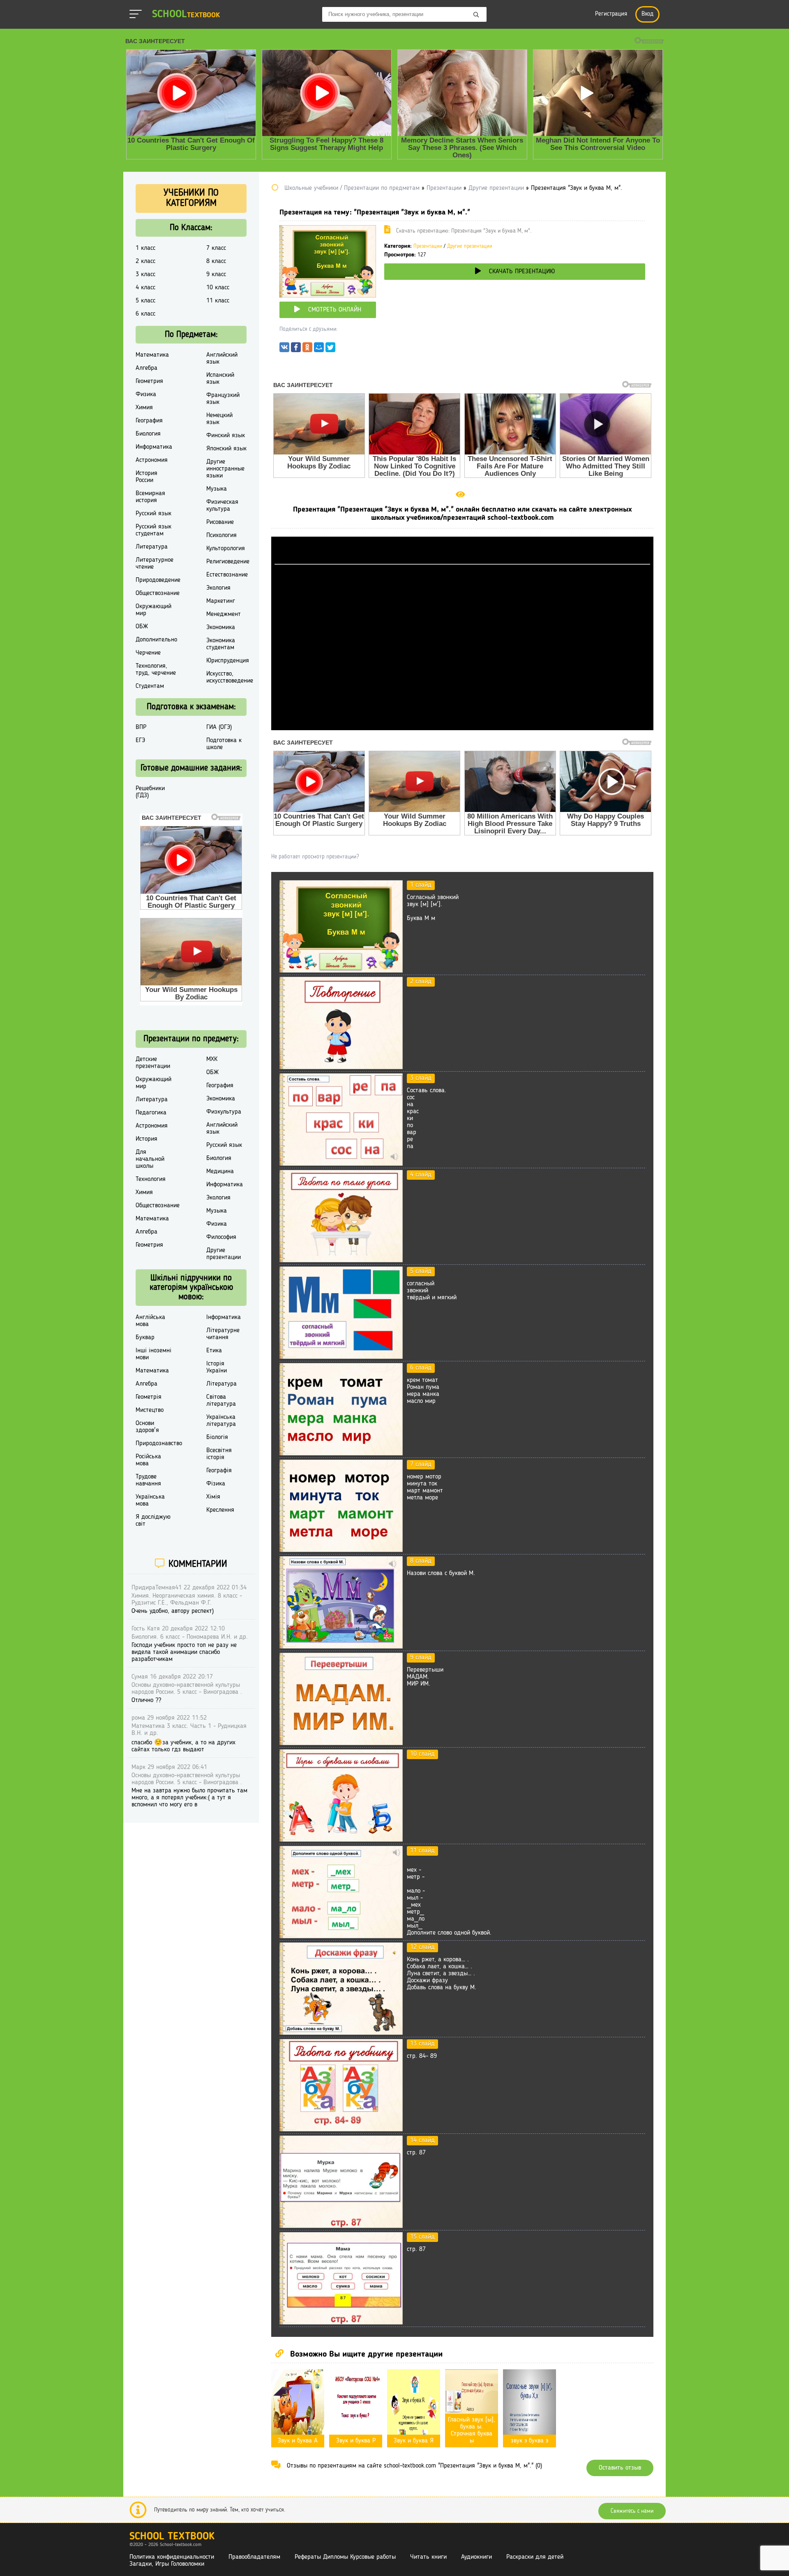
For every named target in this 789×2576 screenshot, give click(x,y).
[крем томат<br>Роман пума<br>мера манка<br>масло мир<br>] (341, 1454)
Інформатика (224, 1317)
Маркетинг (221, 601)
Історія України (217, 1367)
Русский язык (153, 514)
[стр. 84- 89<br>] (341, 2130)
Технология (151, 1179)
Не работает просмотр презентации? (315, 857)
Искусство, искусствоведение (230, 677)
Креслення (220, 1510)
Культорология (226, 549)
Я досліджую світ (153, 1521)
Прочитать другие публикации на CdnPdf (462, 726)
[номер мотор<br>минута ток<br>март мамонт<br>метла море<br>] (341, 1550)
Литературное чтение (155, 564)
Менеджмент (224, 614)
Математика (152, 355)
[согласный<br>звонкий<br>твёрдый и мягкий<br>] (341, 1357)
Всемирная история (150, 497)
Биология (148, 434)
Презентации (428, 246)
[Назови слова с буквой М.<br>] (341, 1647)
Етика (214, 1351)
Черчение (148, 653)
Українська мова (150, 1500)
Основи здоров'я (147, 1427)
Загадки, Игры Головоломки (167, 2564)
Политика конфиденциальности (172, 2557)
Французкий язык (223, 399)
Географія (219, 1471)
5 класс (145, 301)
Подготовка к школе (224, 744)
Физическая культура (222, 506)
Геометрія (149, 1397)
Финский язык (226, 436)
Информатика (154, 447)
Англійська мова (150, 1321)
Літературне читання (223, 1334)
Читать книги (428, 2557)
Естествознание (227, 575)
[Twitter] (330, 349)
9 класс (216, 274)
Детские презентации (153, 1063)
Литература (152, 547)
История (146, 1139)
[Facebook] (296, 349)
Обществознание (158, 593)
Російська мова (148, 1460)
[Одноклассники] (307, 349)
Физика (146, 394)
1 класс (145, 248)
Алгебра (146, 368)
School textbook (172, 2537)
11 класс (218, 301)
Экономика (221, 627)
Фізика (216, 1484)
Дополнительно (156, 640)
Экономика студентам (221, 644)
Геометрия (149, 381)
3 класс (145, 274)
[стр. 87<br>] (341, 2226)
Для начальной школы (150, 1159)
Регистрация (611, 14)
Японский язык (226, 449)
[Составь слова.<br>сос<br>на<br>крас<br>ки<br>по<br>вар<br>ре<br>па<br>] (341, 1164)
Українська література (221, 1421)
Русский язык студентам (153, 530)
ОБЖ (142, 627)
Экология (218, 588)
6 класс (145, 314)
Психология (221, 535)
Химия (144, 408)
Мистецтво (150, 1410)
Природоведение (158, 580)
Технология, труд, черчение (156, 670)
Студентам (150, 686)
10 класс (218, 288)
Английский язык (222, 359)
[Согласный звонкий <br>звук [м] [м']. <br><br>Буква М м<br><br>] (341, 971)
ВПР (141, 727)
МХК (212, 1059)
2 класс (145, 261)
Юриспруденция (228, 661)
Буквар (145, 1338)
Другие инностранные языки (225, 469)
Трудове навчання (148, 1480)
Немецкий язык (219, 419)
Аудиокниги (476, 2557)
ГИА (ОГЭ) (219, 727)
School (186, 15)
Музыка (217, 489)
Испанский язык (220, 379)
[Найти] (476, 15)
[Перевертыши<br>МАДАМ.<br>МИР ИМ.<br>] (341, 1743)
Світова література (221, 1401)
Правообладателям (254, 2557)
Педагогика (151, 1113)
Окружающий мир (153, 610)
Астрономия (152, 460)
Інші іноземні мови (153, 1354)
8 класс (216, 261)
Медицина (220, 1172)
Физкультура (224, 1112)
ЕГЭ (140, 740)
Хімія (213, 1497)
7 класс (216, 248)
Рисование (220, 522)
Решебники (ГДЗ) (150, 792)
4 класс (145, 288)
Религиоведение (228, 562)
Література (221, 1384)
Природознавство (159, 1444)
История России (146, 477)
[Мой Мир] (319, 349)
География (149, 421)
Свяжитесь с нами (632, 2511)
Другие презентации (470, 246)
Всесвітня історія (219, 1454)
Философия (221, 1237)
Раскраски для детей (535, 2557)
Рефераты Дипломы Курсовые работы (345, 2557)
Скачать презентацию (522, 272)
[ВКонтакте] (284, 349)
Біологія (217, 1437)
